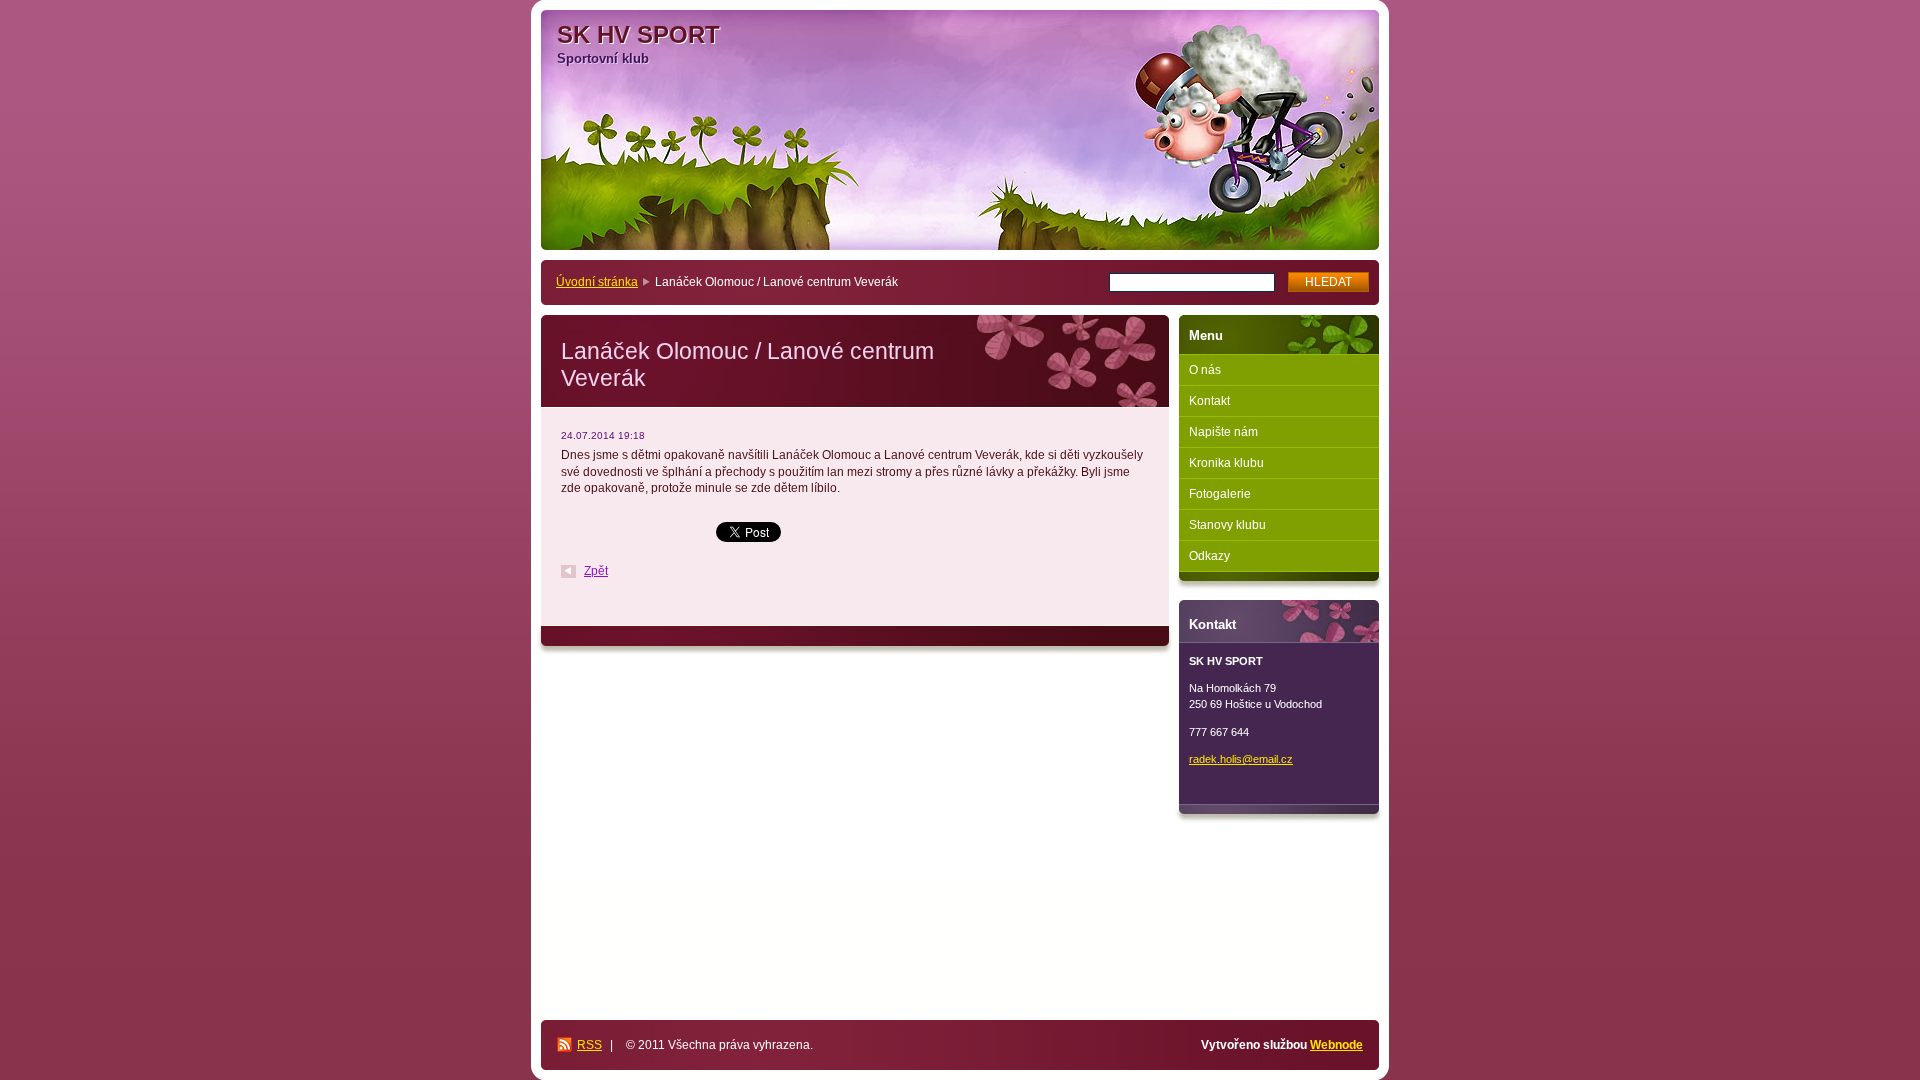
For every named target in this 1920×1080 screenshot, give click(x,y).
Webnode (1336, 1045)
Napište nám (1223, 432)
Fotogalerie (1220, 494)
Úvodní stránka (597, 282)
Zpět (596, 571)
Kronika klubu (1226, 463)
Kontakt (1209, 401)
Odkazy (1209, 556)
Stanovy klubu (1227, 525)
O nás (1205, 370)
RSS (589, 1045)
